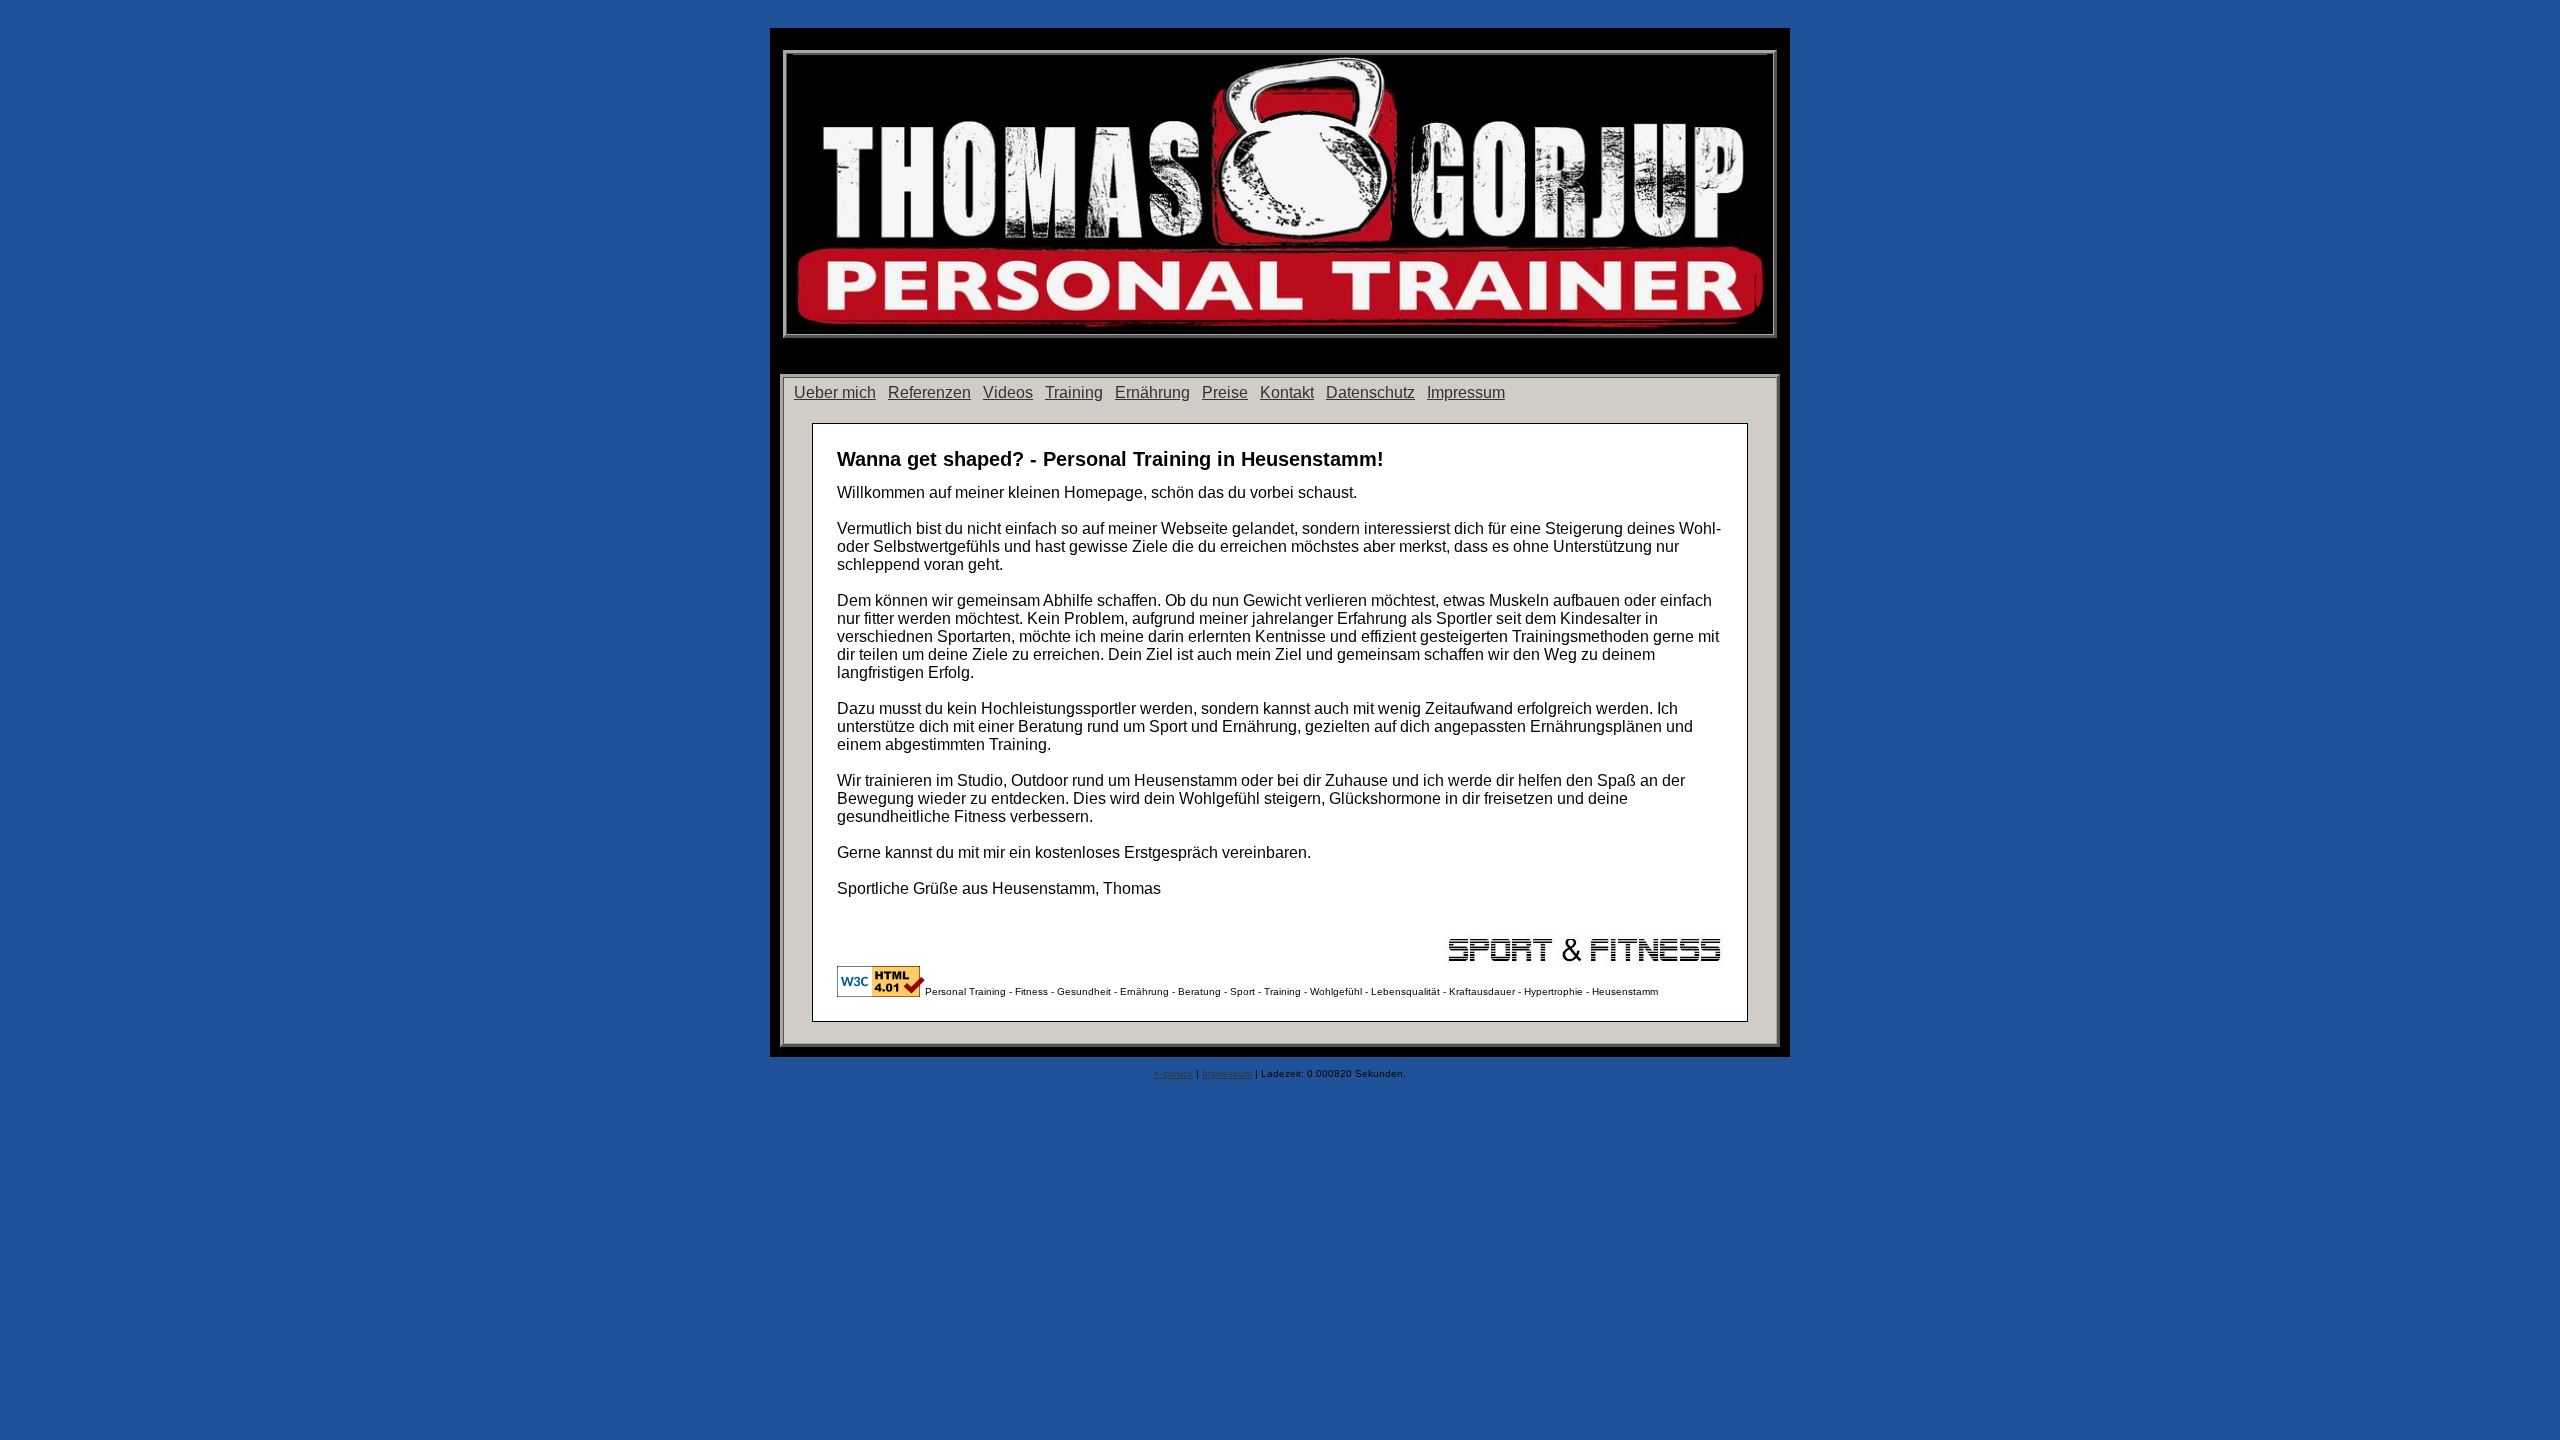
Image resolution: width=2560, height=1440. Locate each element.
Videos (1008, 392)
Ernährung (1152, 392)
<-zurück (1173, 1073)
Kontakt (1287, 392)
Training (1074, 392)
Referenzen (929, 392)
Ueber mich (835, 392)
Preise (1225, 392)
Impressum (1466, 392)
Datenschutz (1370, 392)
